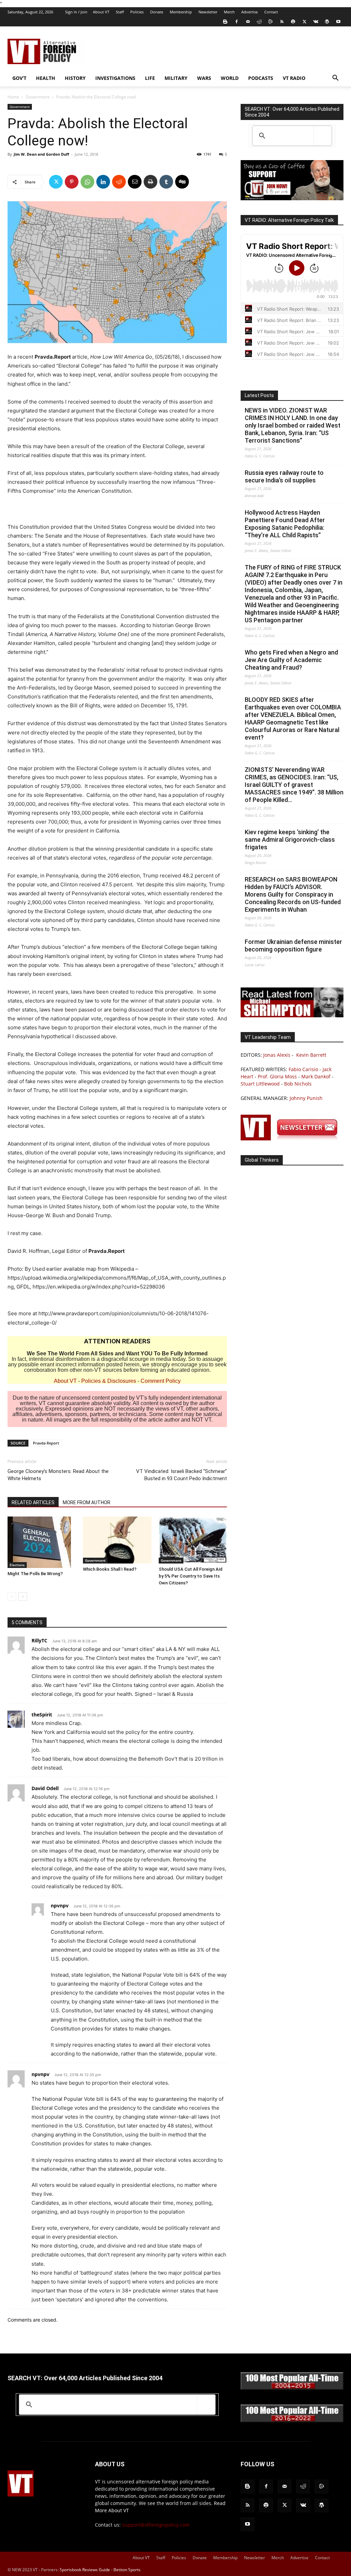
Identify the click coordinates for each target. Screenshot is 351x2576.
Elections (17, 1565)
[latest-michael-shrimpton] (292, 1015)
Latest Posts (259, 395)
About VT (101, 12)
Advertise (250, 12)
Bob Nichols (298, 1084)
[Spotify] (293, 22)
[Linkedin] (103, 182)
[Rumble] (270, 22)
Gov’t (19, 78)
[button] (335, 79)
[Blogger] (225, 22)
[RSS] (282, 22)
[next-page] (23, 1597)
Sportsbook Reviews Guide (85, 2570)
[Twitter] (304, 22)
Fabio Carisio (303, 1069)
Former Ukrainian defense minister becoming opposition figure (293, 945)
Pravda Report (46, 1443)
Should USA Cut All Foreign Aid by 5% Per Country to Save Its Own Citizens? (191, 1576)
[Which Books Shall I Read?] (117, 1540)
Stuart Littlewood (260, 1084)
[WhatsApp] (87, 182)
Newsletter (208, 12)
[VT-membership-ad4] (292, 198)
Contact (271, 12)
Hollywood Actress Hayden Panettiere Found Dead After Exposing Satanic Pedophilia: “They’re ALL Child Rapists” (285, 524)
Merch (229, 12)
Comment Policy (161, 1381)
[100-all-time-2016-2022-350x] (292, 2421)
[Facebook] (237, 22)
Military (176, 78)
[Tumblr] (166, 182)
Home (13, 97)
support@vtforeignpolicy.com (156, 2525)
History (75, 78)
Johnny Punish (306, 1098)
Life (150, 78)
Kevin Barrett (311, 1055)
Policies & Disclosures (109, 1381)
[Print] (150, 182)
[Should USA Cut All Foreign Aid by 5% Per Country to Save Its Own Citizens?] (193, 1540)
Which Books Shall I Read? (110, 1569)
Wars (204, 78)
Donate (157, 12)
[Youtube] (338, 22)
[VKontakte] (316, 22)
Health (46, 78)
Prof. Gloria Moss (277, 1076)
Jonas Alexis (277, 1055)
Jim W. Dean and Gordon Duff (41, 154)
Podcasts (261, 78)
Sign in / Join (76, 12)
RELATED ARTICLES (33, 1502)
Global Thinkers (262, 1160)
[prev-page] (12, 1597)
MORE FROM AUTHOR (87, 1502)
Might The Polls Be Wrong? (35, 1574)
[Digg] (182, 182)
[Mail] (248, 22)
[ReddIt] (119, 182)
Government (38, 97)
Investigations (115, 78)
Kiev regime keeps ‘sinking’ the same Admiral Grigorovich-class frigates (290, 840)
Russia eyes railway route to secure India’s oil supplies (284, 476)
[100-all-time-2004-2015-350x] (292, 2388)
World (230, 78)
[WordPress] (327, 22)
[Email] (135, 182)
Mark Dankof (316, 1076)
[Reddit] (259, 22)
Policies (137, 12)
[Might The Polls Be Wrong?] (42, 1542)
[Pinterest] (72, 182)
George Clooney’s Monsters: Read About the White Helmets (58, 1475)
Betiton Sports (127, 2570)
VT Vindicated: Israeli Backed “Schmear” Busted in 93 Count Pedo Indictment (181, 1475)
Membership (181, 12)
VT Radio (294, 78)
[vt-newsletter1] (292, 1139)
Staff (120, 12)
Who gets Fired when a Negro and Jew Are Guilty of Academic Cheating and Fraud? (291, 660)
